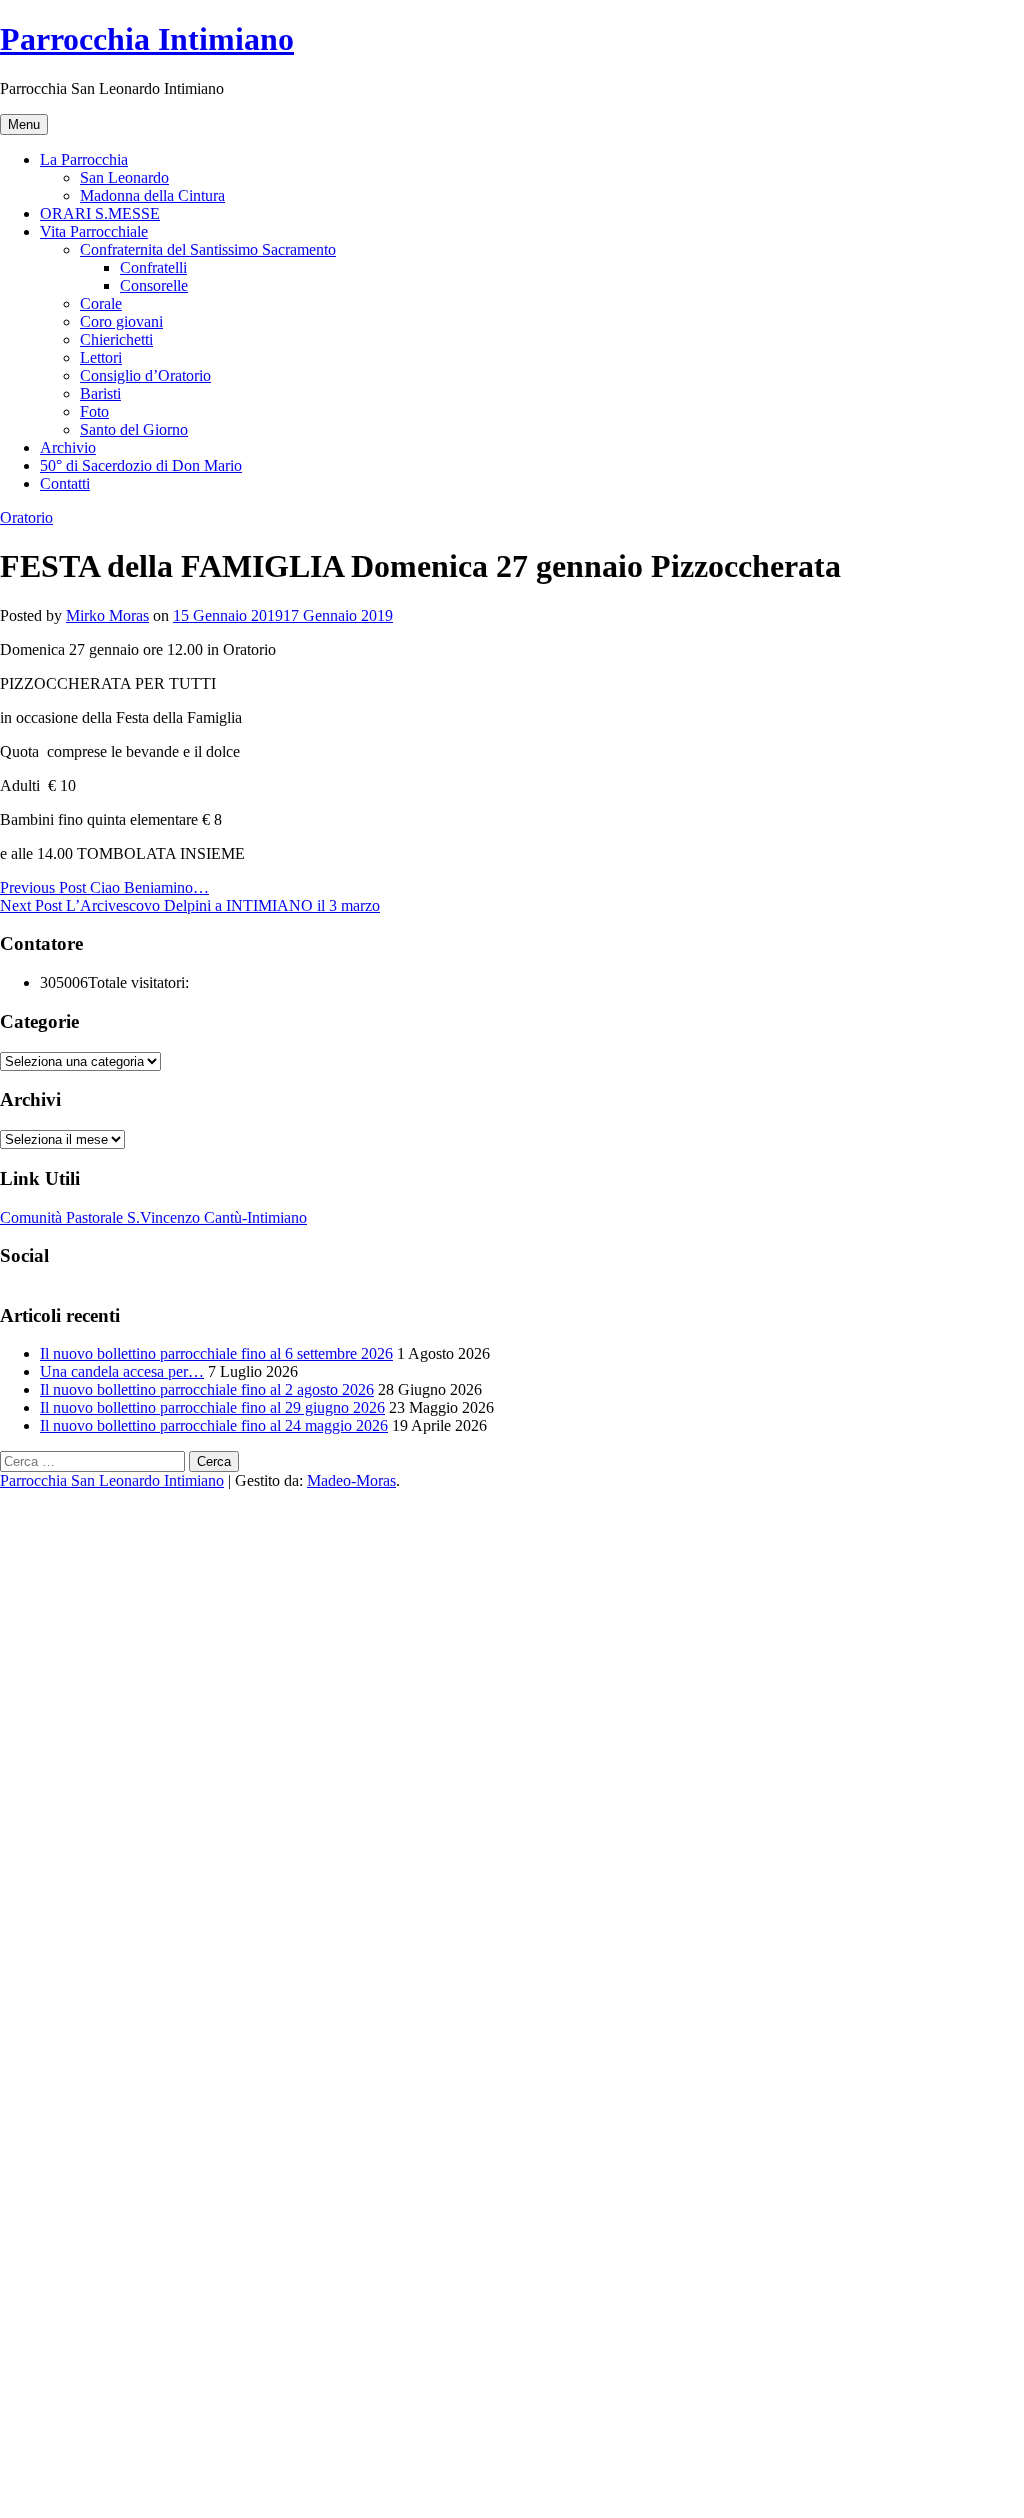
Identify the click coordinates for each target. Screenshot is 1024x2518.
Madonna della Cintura (152, 195)
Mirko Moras (107, 615)
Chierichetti (116, 339)
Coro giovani (121, 321)
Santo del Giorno (134, 429)
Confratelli (153, 267)
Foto (94, 411)
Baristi (100, 393)
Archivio (68, 447)
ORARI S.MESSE (100, 213)
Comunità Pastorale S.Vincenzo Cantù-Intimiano (153, 1217)
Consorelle (154, 285)
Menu (24, 124)
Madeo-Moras (351, 1480)
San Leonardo (124, 177)
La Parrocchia (84, 159)
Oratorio (26, 517)
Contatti (65, 483)
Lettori (101, 357)
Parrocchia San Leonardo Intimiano (112, 1480)
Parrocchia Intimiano (147, 39)
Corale (101, 303)
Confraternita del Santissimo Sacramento (208, 249)
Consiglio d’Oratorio (145, 375)
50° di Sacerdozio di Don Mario (141, 465)
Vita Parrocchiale (94, 231)
